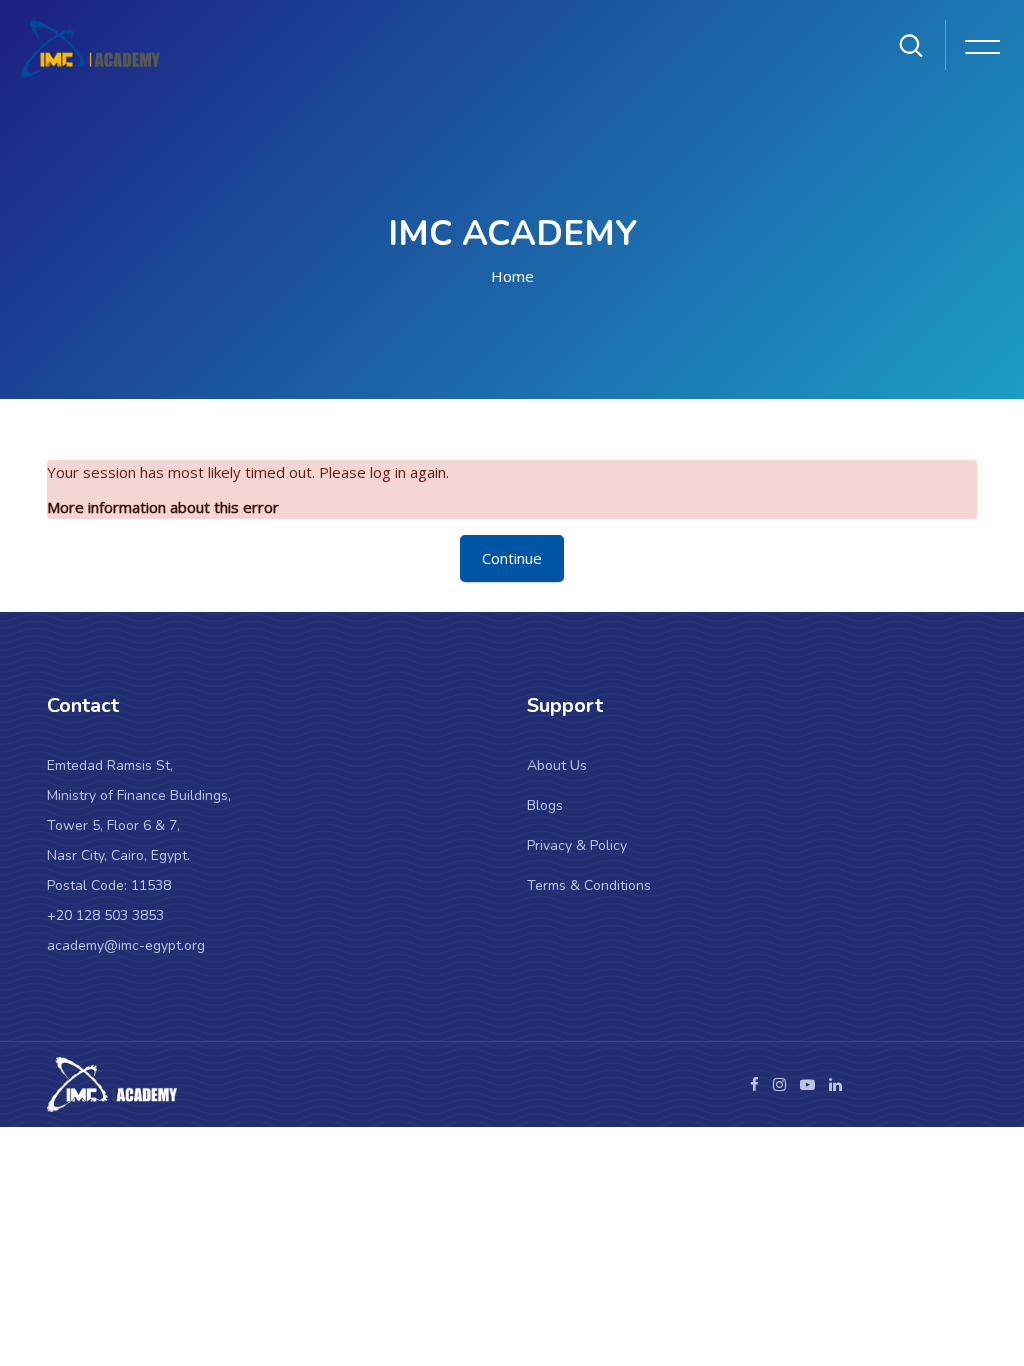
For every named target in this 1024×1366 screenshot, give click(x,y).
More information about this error (163, 507)
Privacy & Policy (577, 845)
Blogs (545, 805)
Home (512, 276)
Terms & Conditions (589, 885)
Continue (512, 558)
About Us (557, 765)
